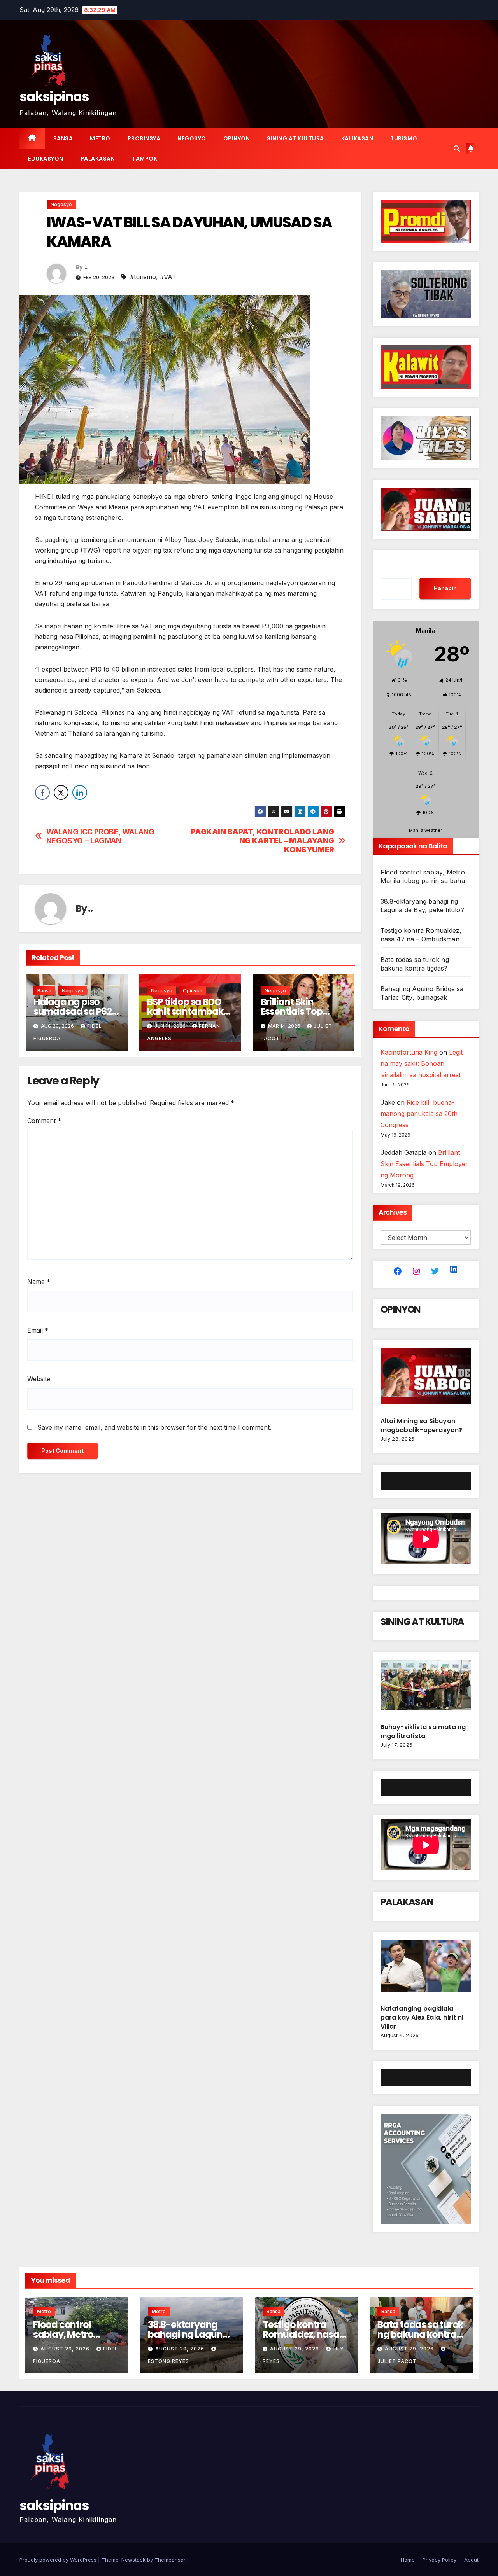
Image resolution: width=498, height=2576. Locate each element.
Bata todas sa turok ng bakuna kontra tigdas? (420, 2334)
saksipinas (54, 96)
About (471, 2560)
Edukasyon (46, 159)
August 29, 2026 (66, 2349)
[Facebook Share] (42, 792)
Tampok (145, 159)
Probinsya (144, 138)
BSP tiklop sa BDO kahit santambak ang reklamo (185, 1012)
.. (86, 267)
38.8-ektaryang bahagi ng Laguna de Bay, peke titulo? (190, 2334)
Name (39, 1282)
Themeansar (170, 2560)
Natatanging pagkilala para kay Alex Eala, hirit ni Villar (422, 2017)
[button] (457, 149)
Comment (44, 1121)
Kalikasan (357, 138)
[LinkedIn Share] (80, 792)
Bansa (63, 138)
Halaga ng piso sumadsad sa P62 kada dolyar (73, 1012)
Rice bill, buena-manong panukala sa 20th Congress (419, 1114)
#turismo (143, 277)
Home (408, 2560)
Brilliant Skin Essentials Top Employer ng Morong (424, 1164)
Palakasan (98, 159)
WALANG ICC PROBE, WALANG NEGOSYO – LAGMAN (100, 836)
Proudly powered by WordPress (59, 2560)
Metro (100, 138)
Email (38, 1330)
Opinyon (237, 138)
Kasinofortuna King (409, 1052)
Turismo (404, 138)
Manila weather (425, 830)
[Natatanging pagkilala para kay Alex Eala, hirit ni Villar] (426, 1969)
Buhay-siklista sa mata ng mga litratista (423, 1731)
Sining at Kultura (295, 138)
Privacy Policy (439, 2560)
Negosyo (192, 138)
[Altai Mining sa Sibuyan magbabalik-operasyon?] (426, 1379)
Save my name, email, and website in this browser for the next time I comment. (154, 1427)
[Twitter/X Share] (61, 792)
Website (39, 1379)
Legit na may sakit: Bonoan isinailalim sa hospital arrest (422, 1063)
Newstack (133, 2560)
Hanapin (445, 588)
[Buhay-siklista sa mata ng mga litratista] (426, 1688)
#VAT (168, 277)
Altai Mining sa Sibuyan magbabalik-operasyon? (422, 1425)
